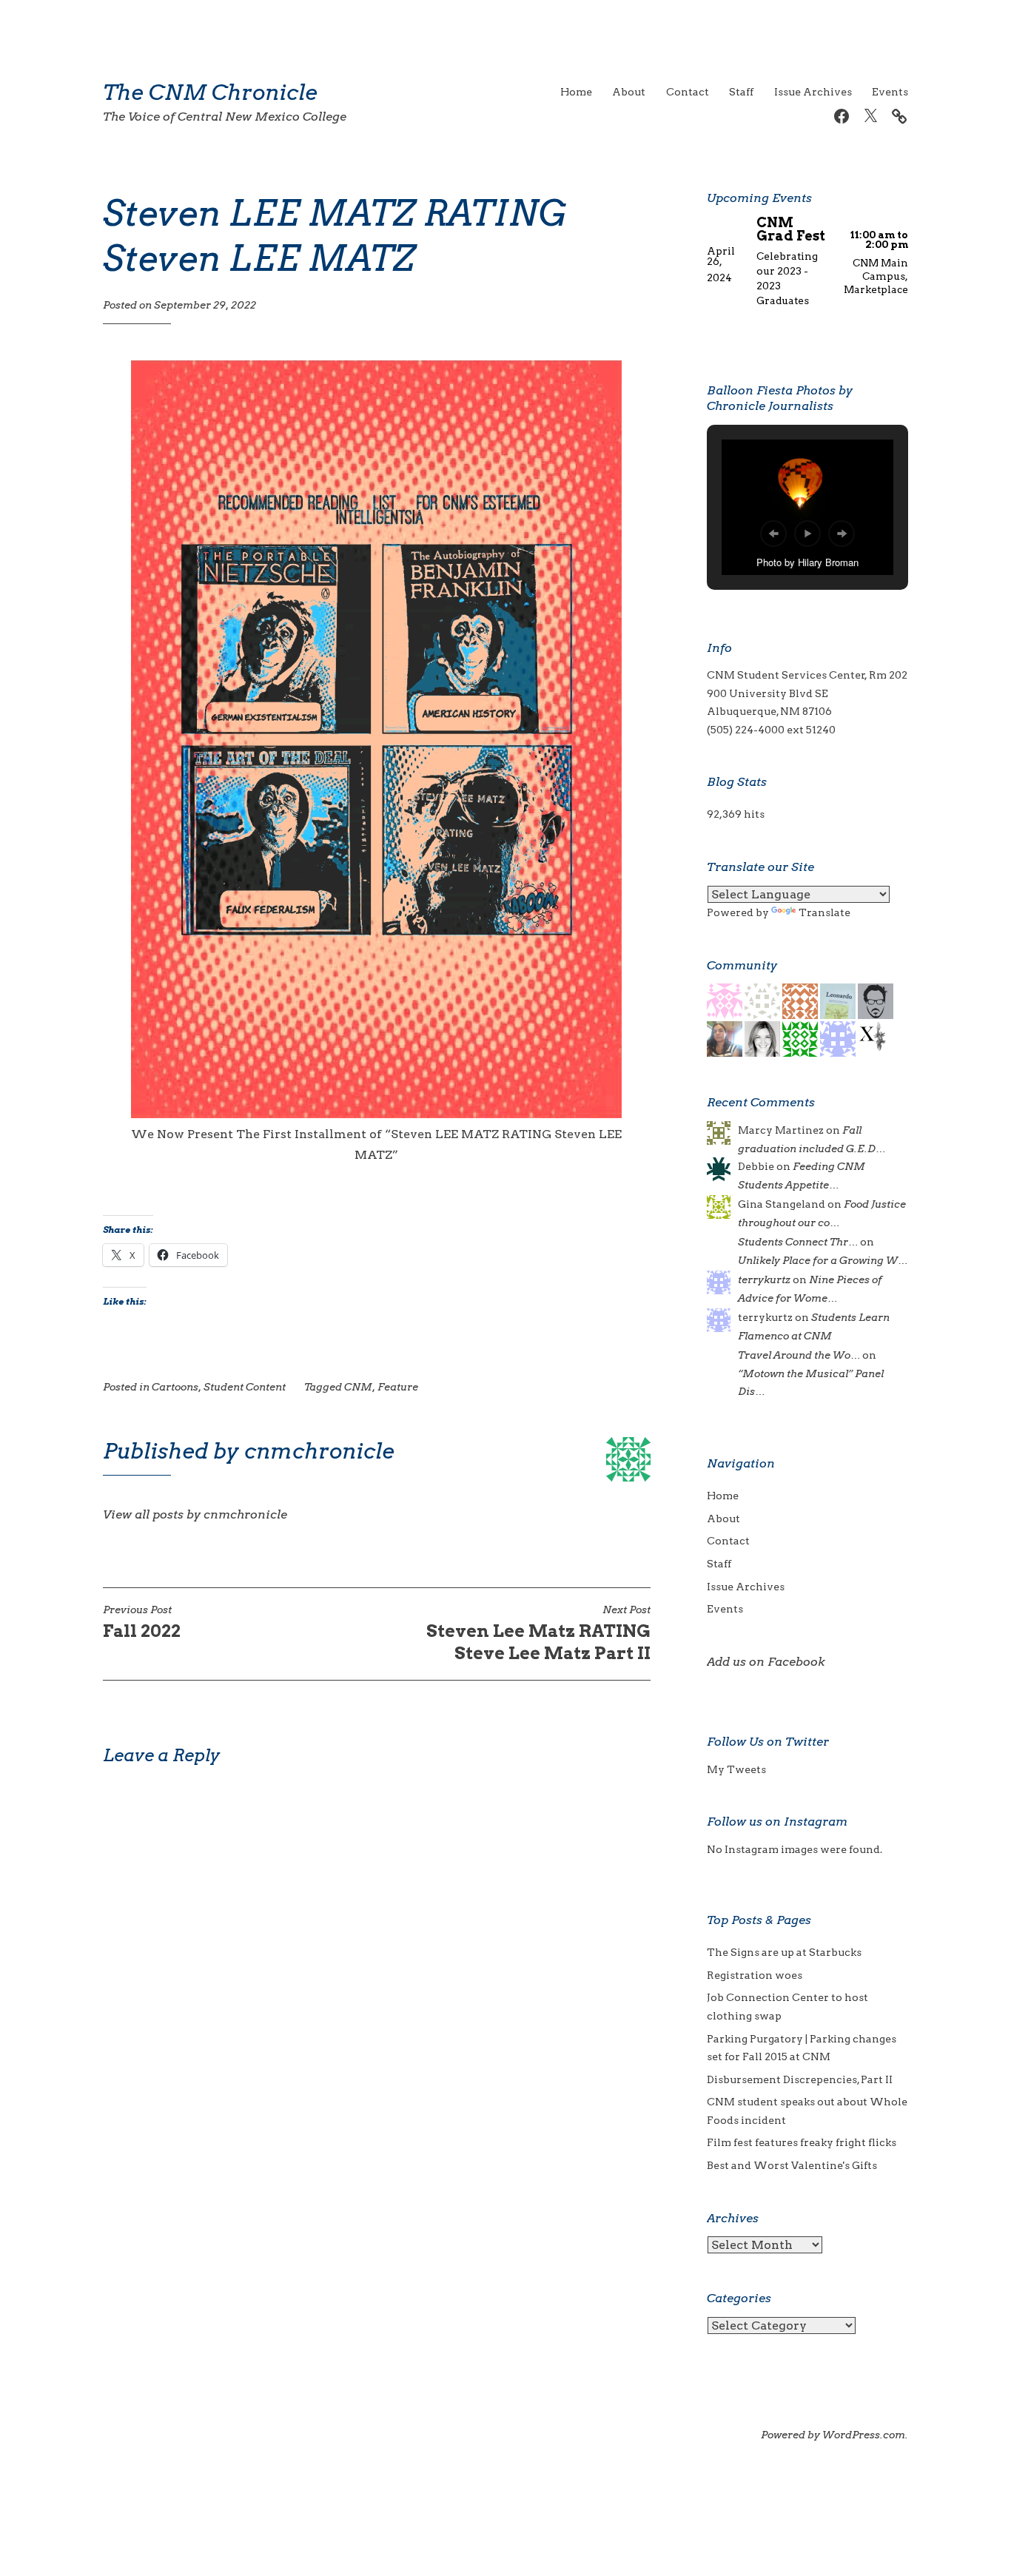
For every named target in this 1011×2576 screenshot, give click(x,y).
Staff (741, 92)
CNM (358, 1387)
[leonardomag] (838, 1001)
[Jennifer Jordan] (725, 1038)
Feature (398, 1387)
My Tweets (736, 1769)
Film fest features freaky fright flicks (802, 2142)
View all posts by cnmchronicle (195, 1514)
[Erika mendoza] (800, 1001)
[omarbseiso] (762, 1001)
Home (576, 92)
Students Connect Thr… (798, 1242)
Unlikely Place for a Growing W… (823, 1260)
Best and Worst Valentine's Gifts (792, 2165)
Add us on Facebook (766, 1662)
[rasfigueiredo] (725, 1001)
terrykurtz (764, 1279)
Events (890, 92)
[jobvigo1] (762, 1038)
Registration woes (755, 1975)
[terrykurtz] (838, 1038)
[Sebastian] (876, 1001)
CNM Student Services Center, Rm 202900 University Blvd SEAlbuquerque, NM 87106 (807, 693)
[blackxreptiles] (876, 1038)
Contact (688, 92)
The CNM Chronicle (210, 92)
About (629, 92)
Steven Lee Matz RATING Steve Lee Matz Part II (538, 1634)
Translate (824, 912)
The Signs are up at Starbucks (784, 1952)
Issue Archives (813, 92)
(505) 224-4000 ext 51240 (771, 730)
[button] (773, 534)
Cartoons (175, 1387)
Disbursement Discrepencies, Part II (800, 2079)
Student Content (245, 1387)
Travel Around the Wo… (799, 1355)
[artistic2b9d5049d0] (800, 1038)
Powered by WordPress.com (833, 2435)
